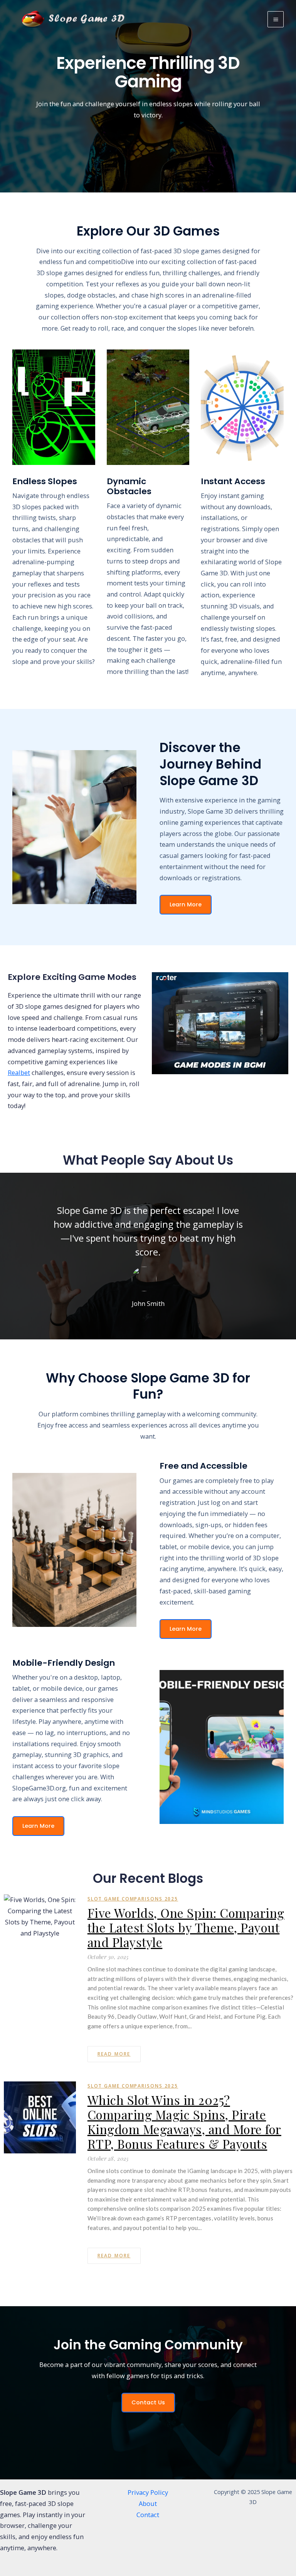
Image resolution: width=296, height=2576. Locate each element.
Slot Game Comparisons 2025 (133, 1899)
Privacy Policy (148, 2492)
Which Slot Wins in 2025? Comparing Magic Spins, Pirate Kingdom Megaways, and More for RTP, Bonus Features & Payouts (184, 2122)
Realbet (19, 1072)
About (148, 2503)
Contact (148, 2515)
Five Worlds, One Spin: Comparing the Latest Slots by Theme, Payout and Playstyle (186, 1927)
